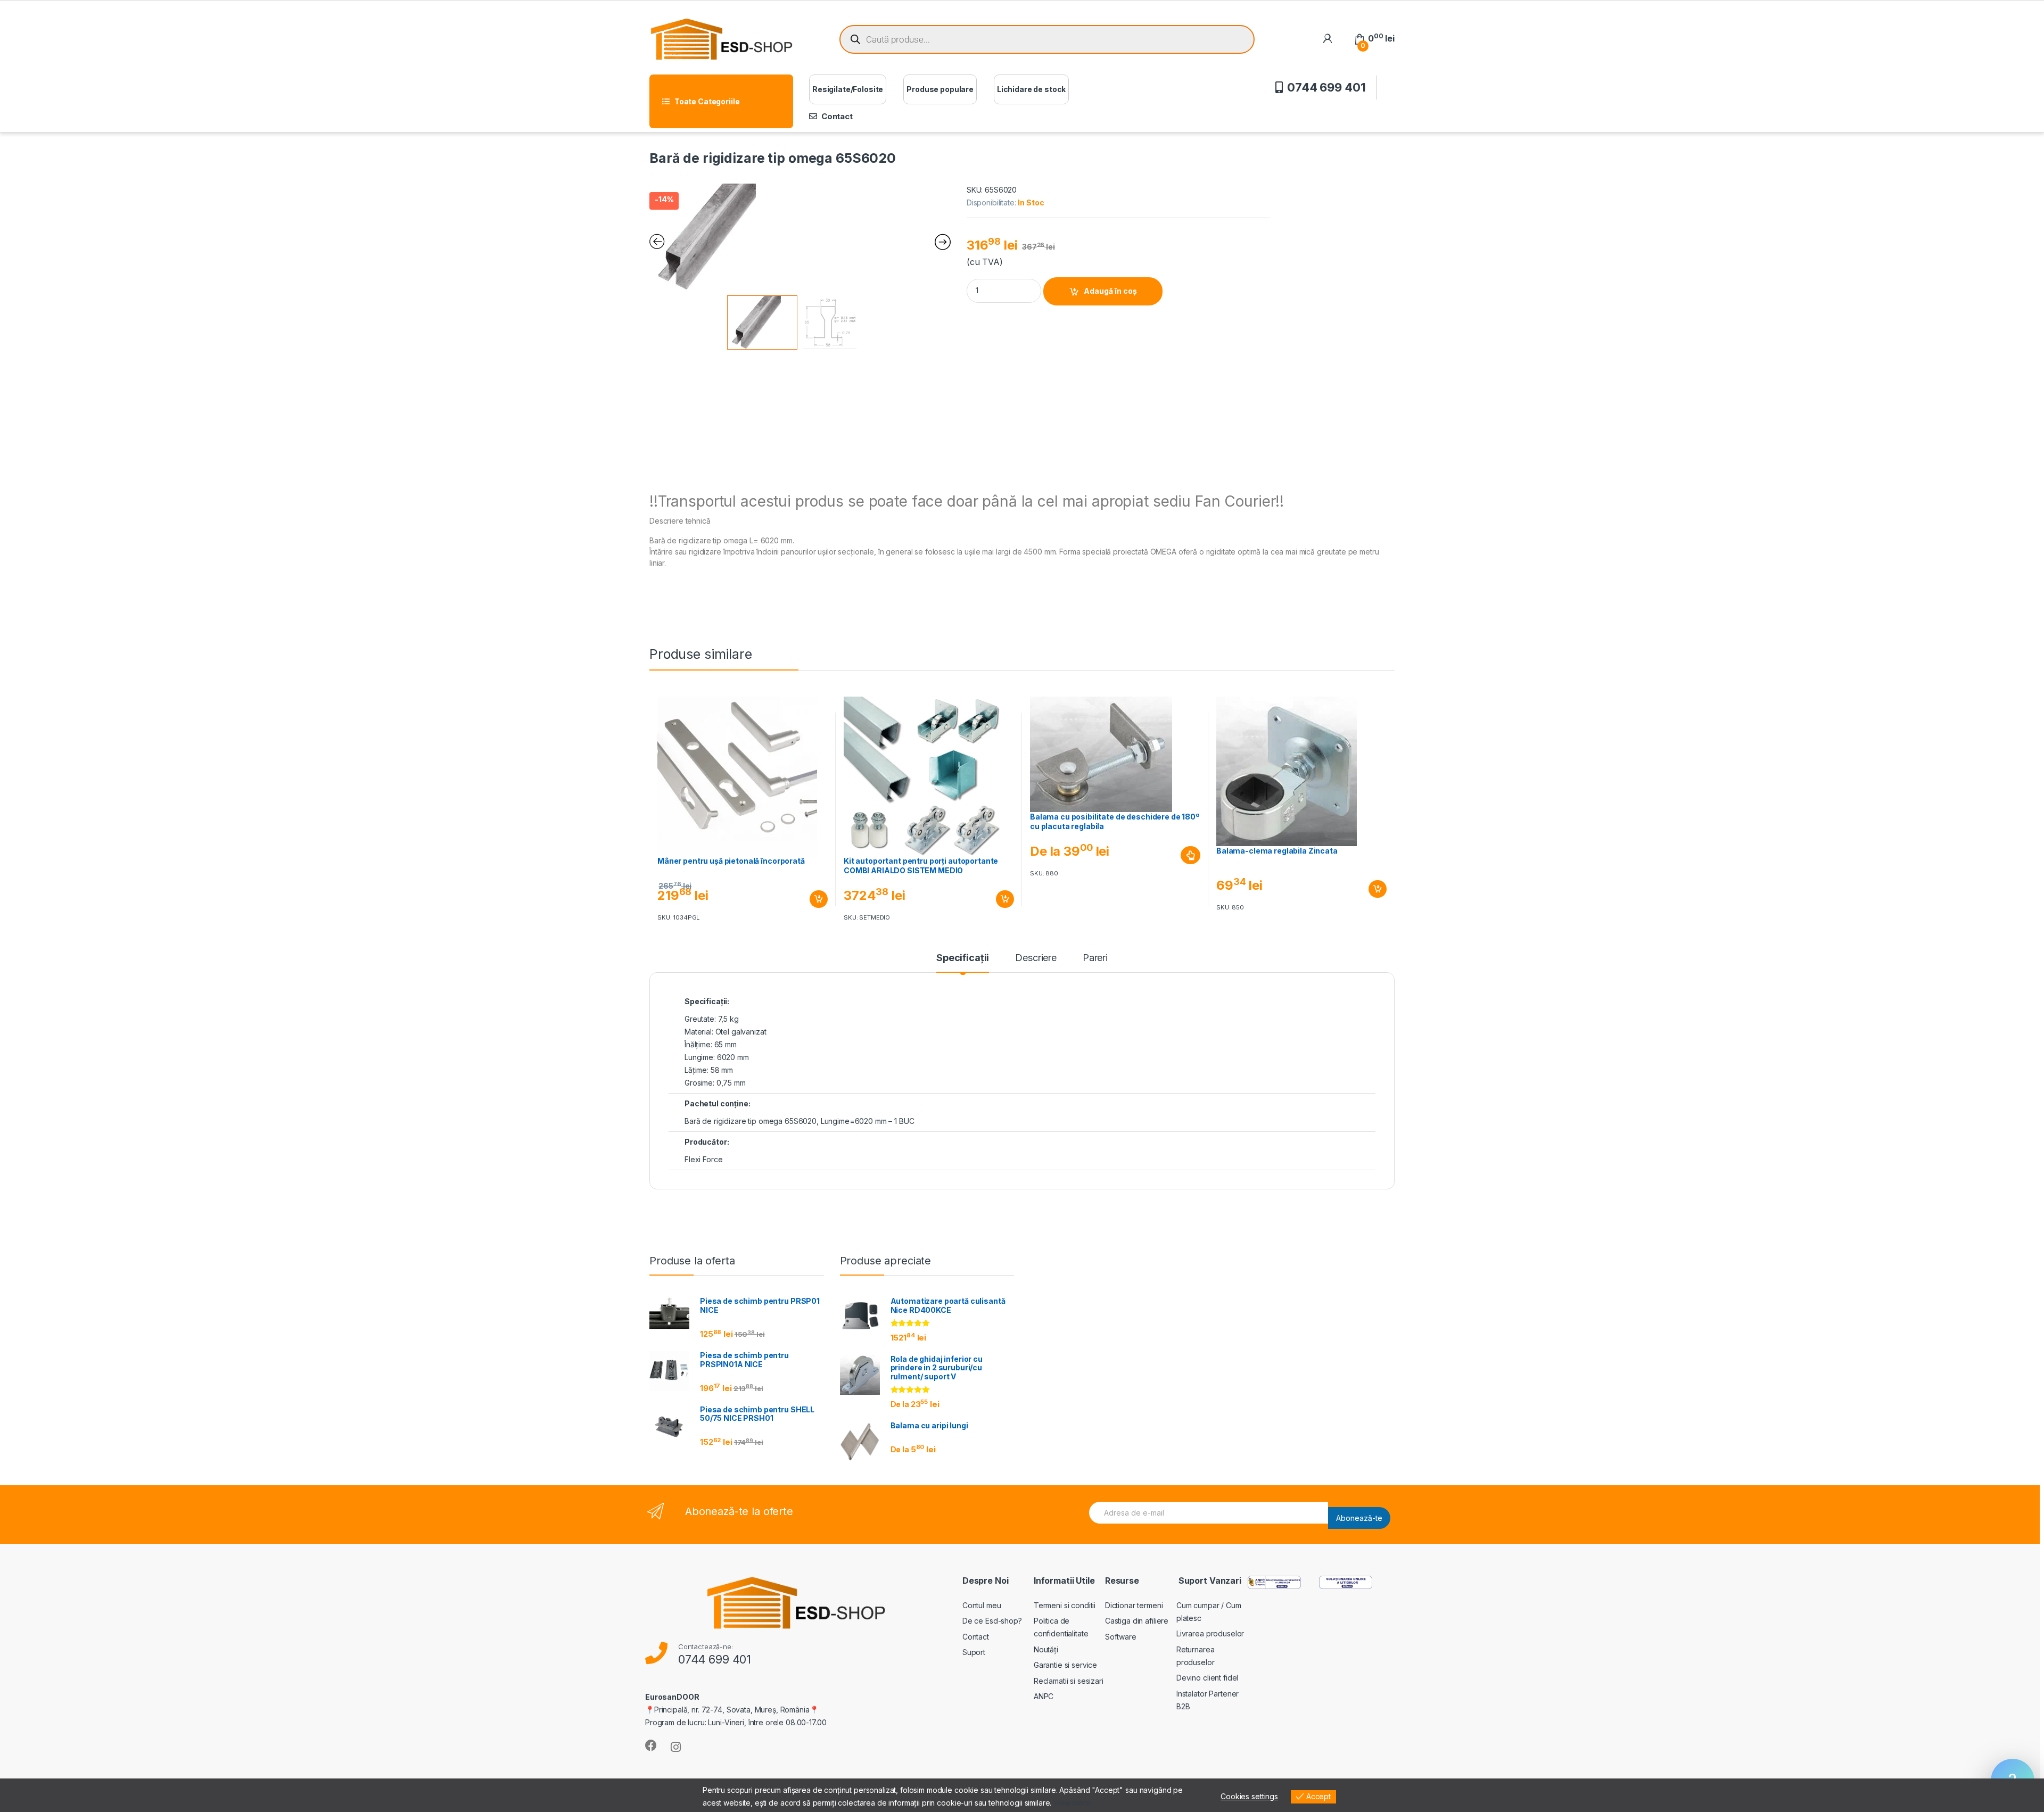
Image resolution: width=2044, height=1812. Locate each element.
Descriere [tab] (1036, 958)
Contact (837, 116)
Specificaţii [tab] (963, 958)
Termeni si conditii (1065, 1605)
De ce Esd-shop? (992, 1621)
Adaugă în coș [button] (814, 899)
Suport (974, 1652)
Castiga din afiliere (1137, 1621)
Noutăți (1046, 1649)
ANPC (1044, 1696)
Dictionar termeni (1134, 1605)
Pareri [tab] (1095, 958)
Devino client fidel (1207, 1678)
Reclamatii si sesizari (1069, 1681)
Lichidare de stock (1031, 89)
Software (1121, 1637)
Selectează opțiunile (1181, 855)
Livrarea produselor (1210, 1633)
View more (1072, 1803)
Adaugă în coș (1110, 291)
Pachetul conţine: (718, 1103)
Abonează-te (1359, 1518)
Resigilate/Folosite (848, 89)
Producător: (707, 1142)
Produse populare (940, 89)
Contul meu (982, 1605)
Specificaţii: (707, 1001)
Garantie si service (1065, 1665)
